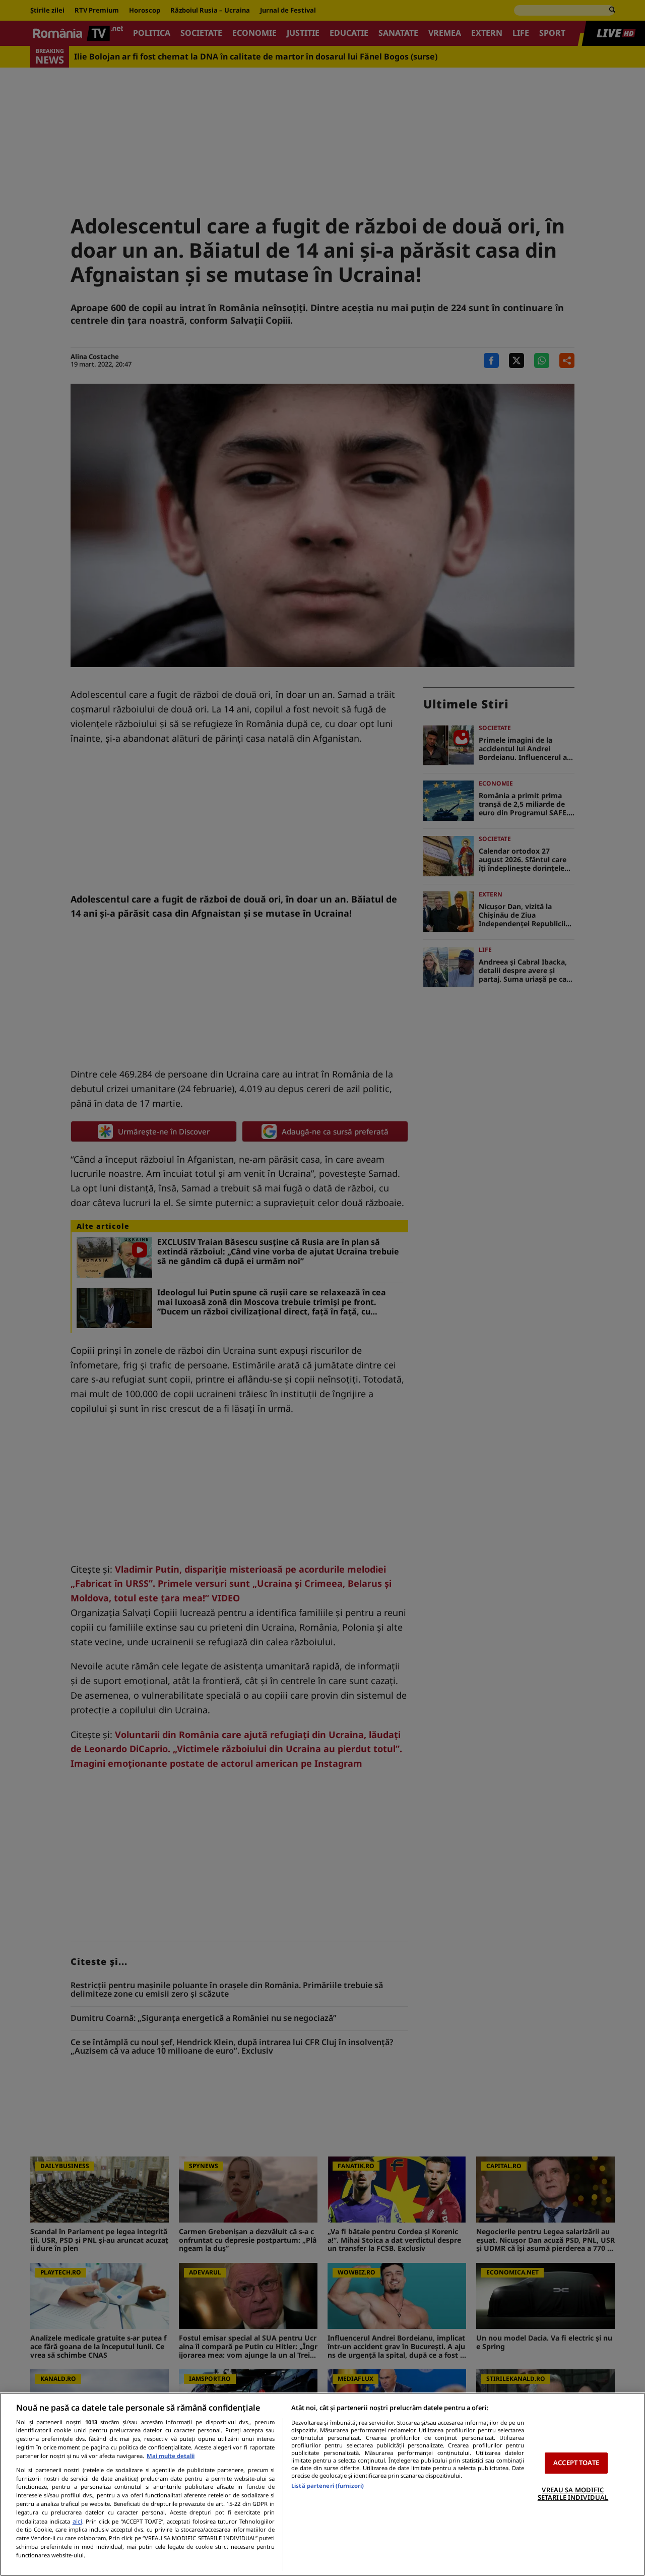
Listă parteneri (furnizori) (328, 2485)
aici (77, 2521)
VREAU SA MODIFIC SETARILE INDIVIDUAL (573, 2494)
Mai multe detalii (171, 2456)
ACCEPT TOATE (576, 2463)
